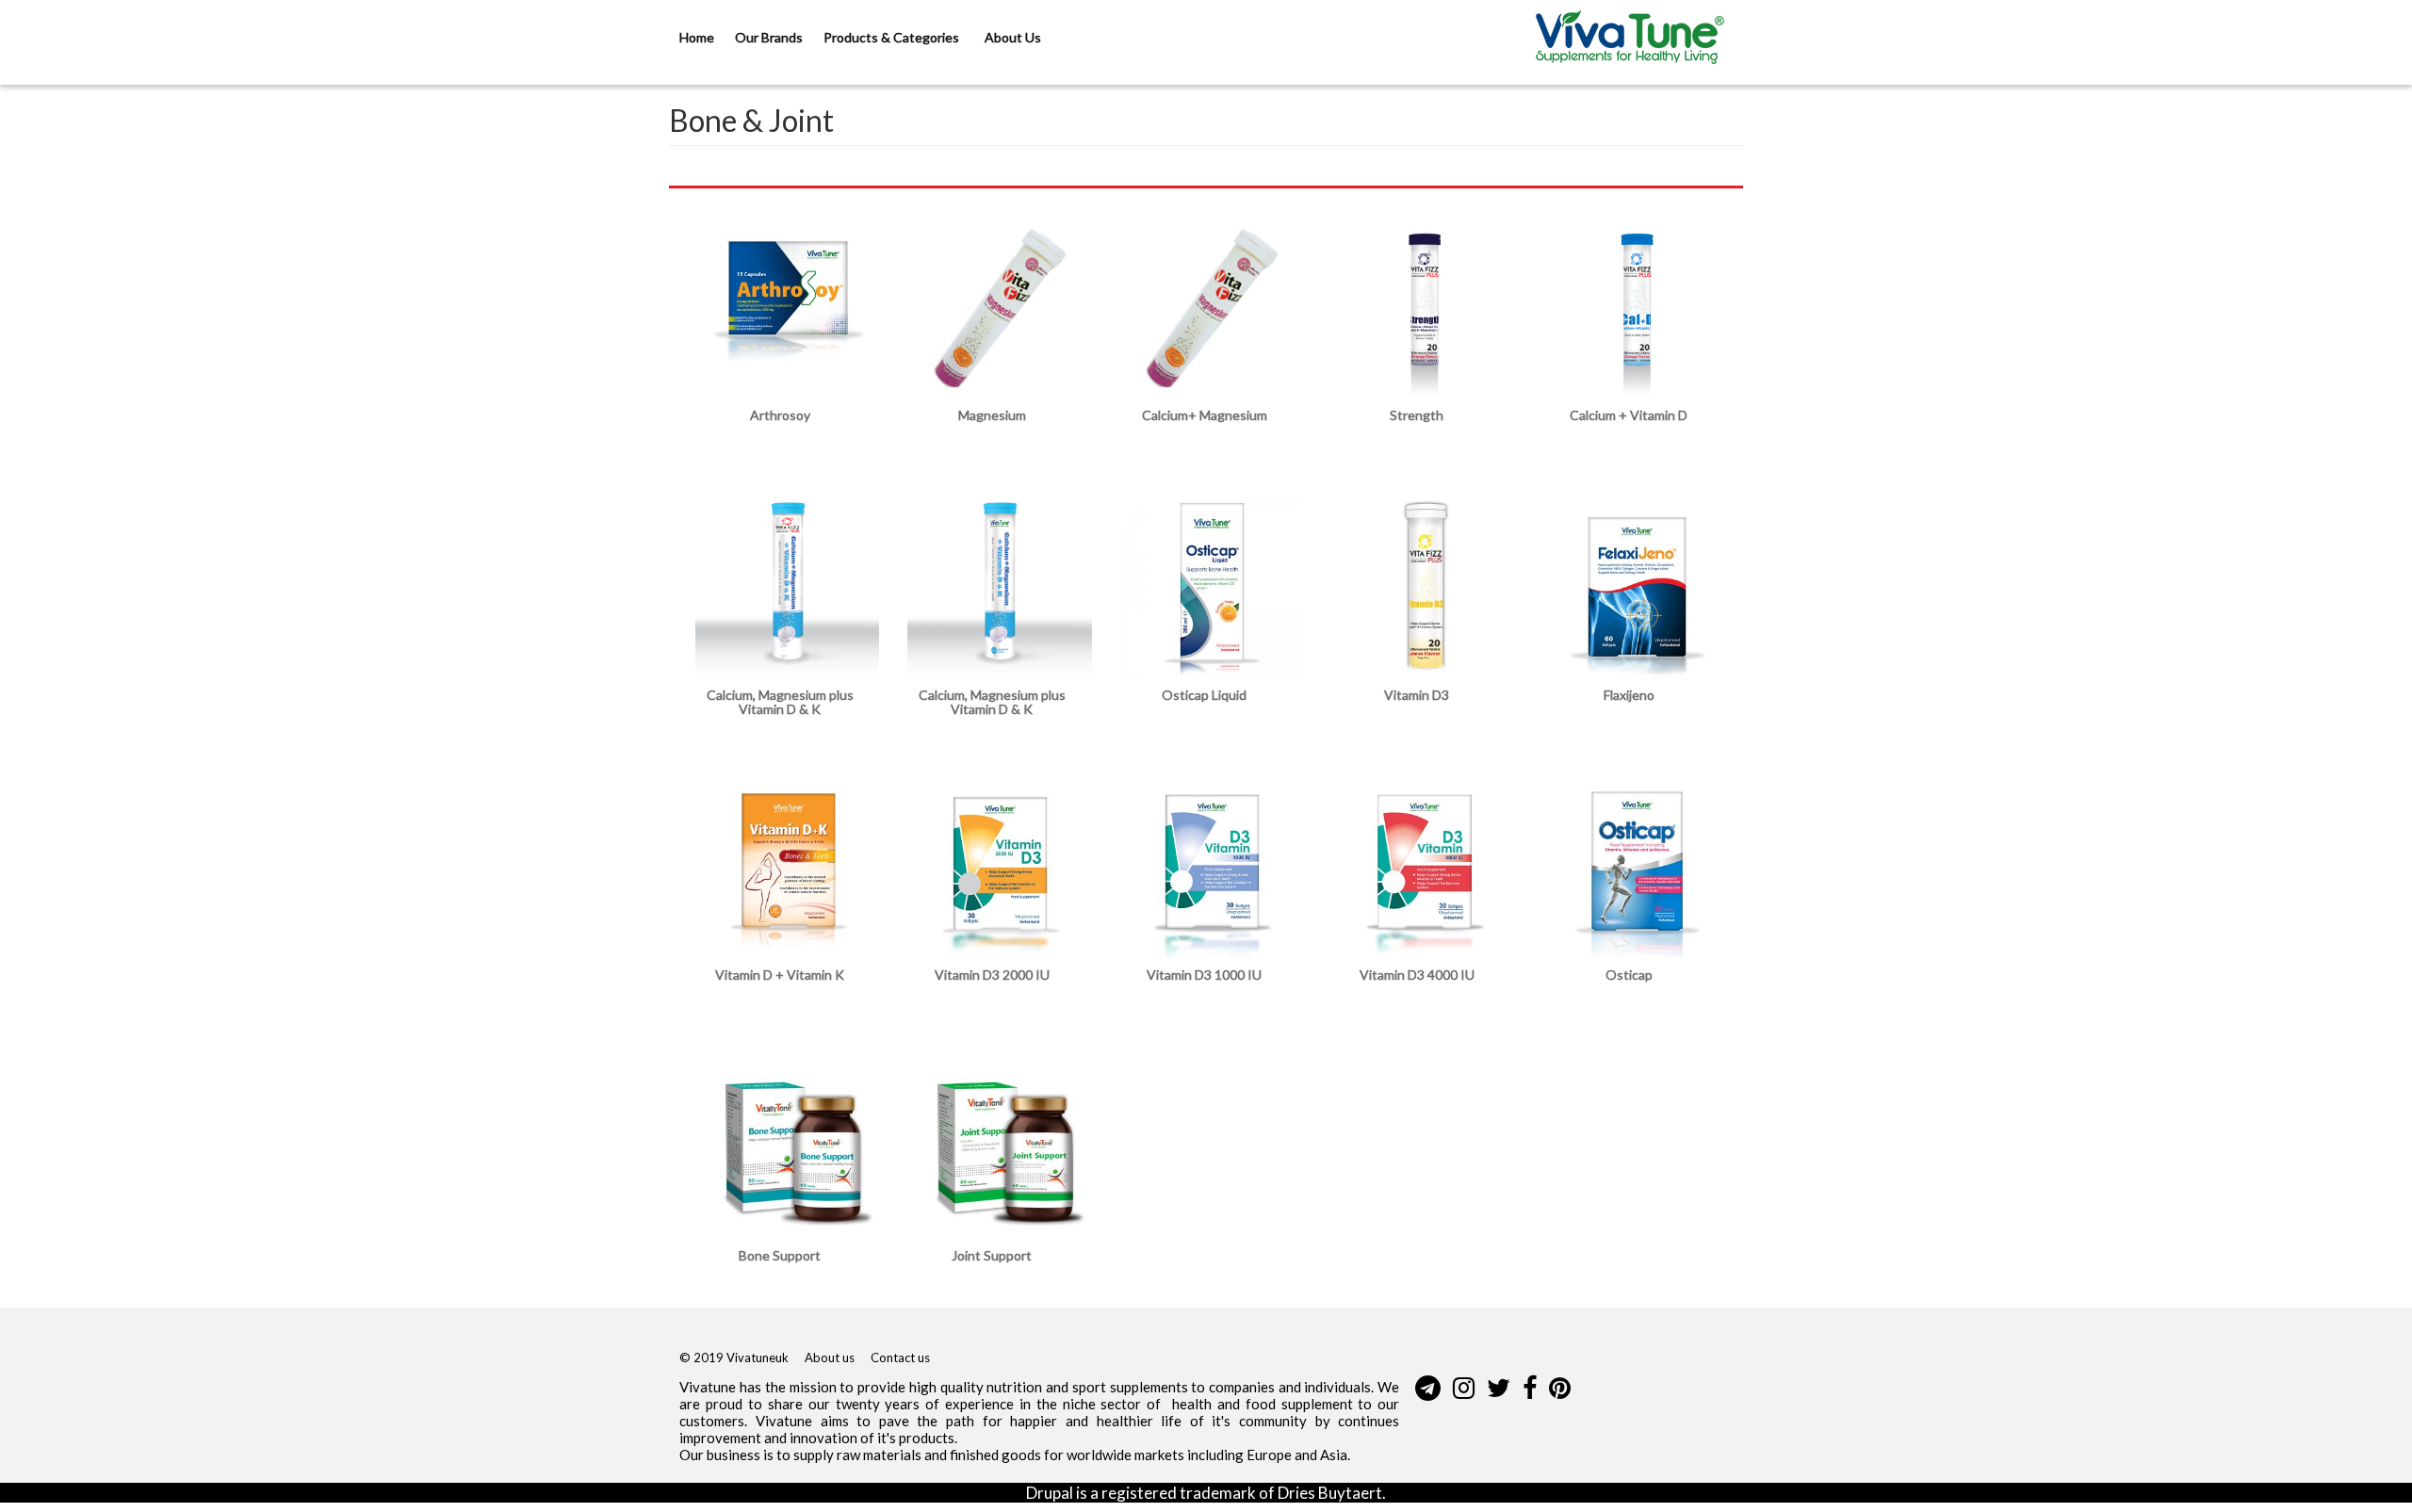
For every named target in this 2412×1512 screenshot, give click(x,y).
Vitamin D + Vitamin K (780, 975)
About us (830, 1358)
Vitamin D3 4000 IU (1417, 975)
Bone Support (780, 1255)
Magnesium (992, 415)
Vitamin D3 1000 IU (1204, 975)
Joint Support (992, 1255)
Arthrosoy (780, 415)
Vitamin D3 (1417, 695)
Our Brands (769, 37)
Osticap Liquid (1204, 695)
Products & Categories (893, 37)
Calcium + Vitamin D (1629, 415)
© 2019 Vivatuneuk (734, 1358)
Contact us (900, 1358)
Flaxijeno (1629, 695)
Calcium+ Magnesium (1205, 415)
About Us (1013, 37)
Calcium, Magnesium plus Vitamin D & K (780, 702)
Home (697, 37)
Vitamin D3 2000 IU (992, 975)
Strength (1417, 415)
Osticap (1629, 975)
